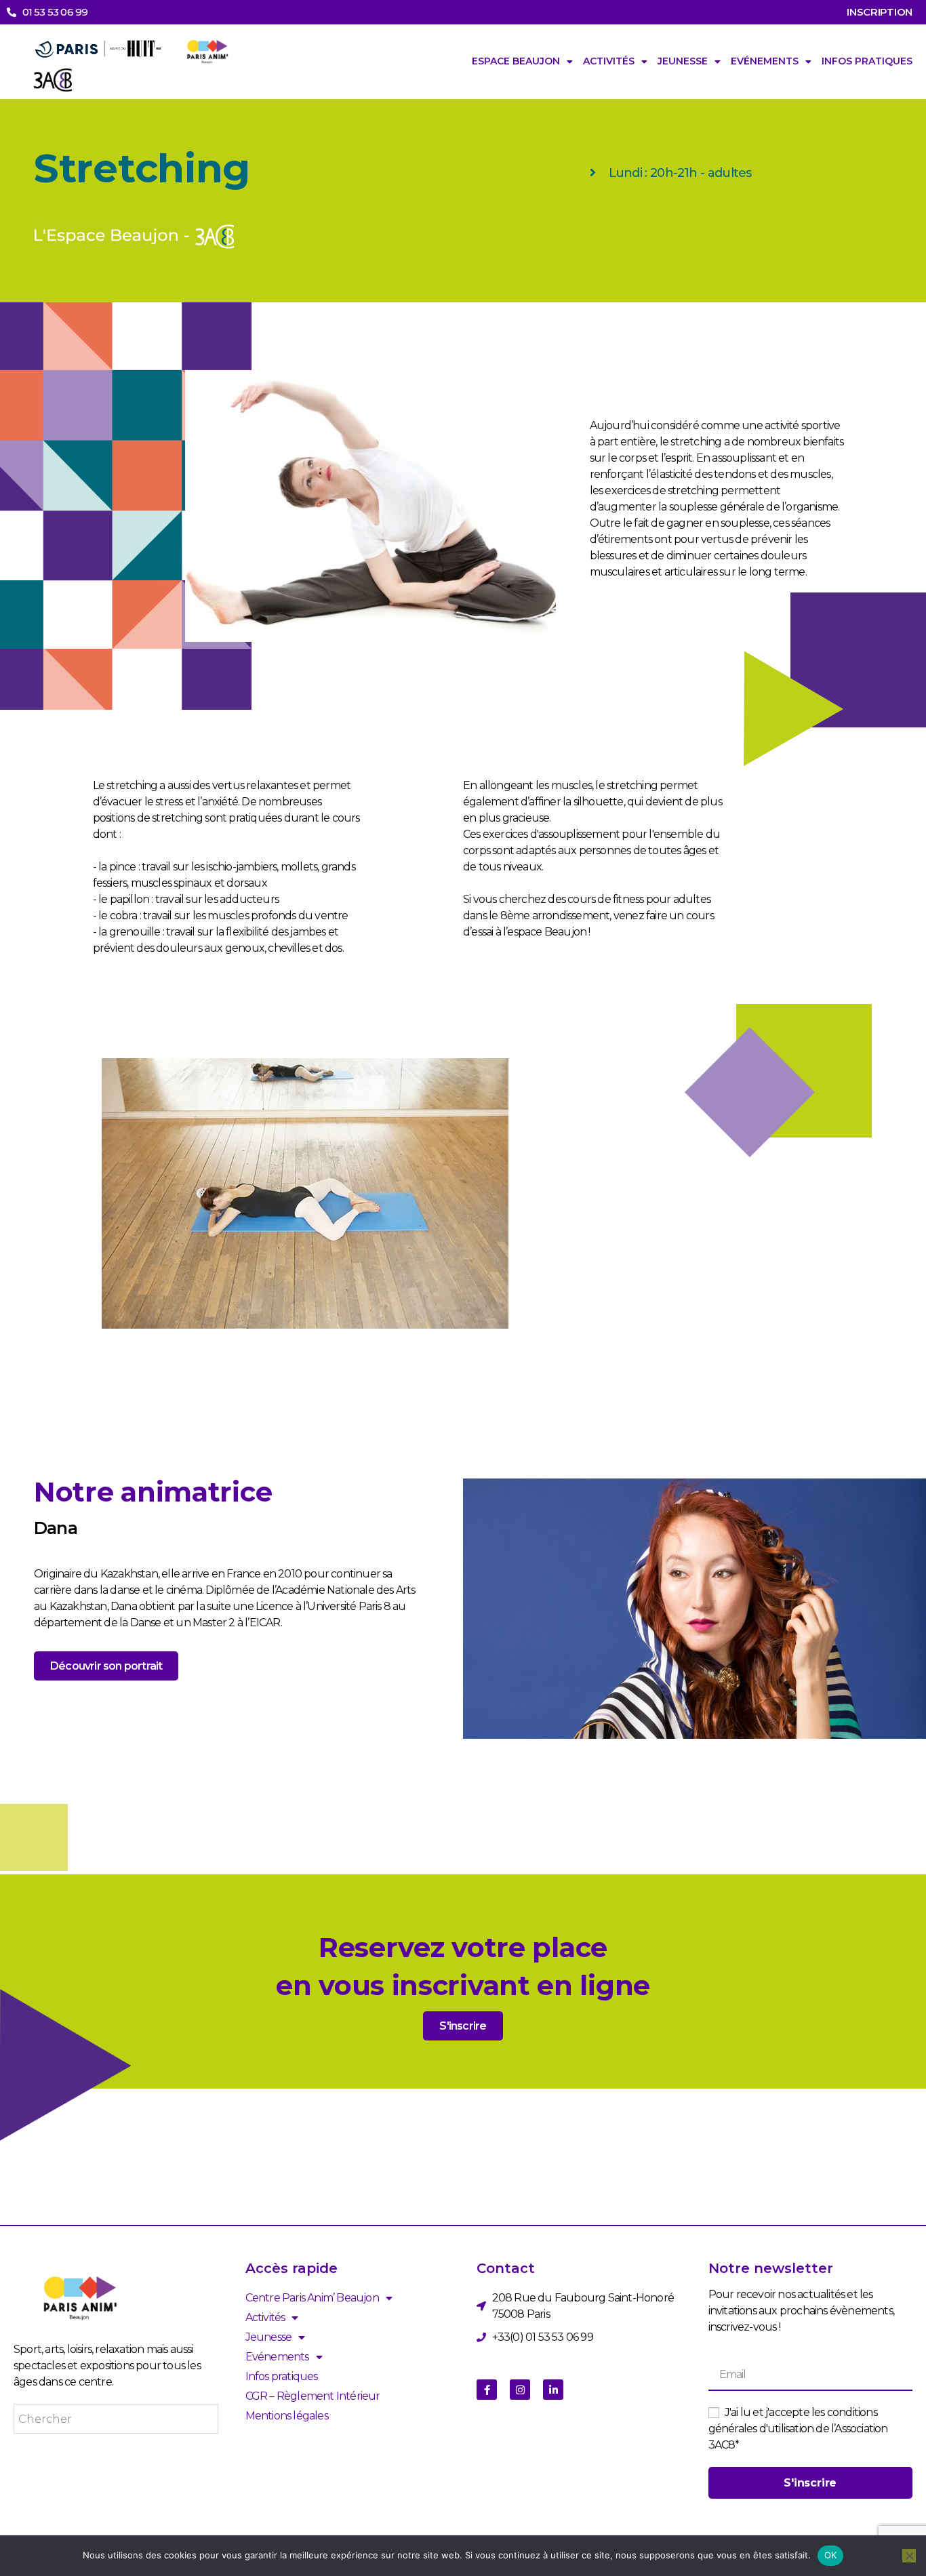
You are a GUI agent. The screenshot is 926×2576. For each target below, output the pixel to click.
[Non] (909, 2556)
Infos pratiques (867, 61)
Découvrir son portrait (106, 1666)
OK (831, 2555)
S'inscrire (463, 2026)
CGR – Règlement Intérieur (313, 2396)
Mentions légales (287, 2416)
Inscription (880, 12)
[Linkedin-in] (553, 2390)
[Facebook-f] (487, 2390)
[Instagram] (520, 2390)
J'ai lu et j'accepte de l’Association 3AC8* (798, 2429)
